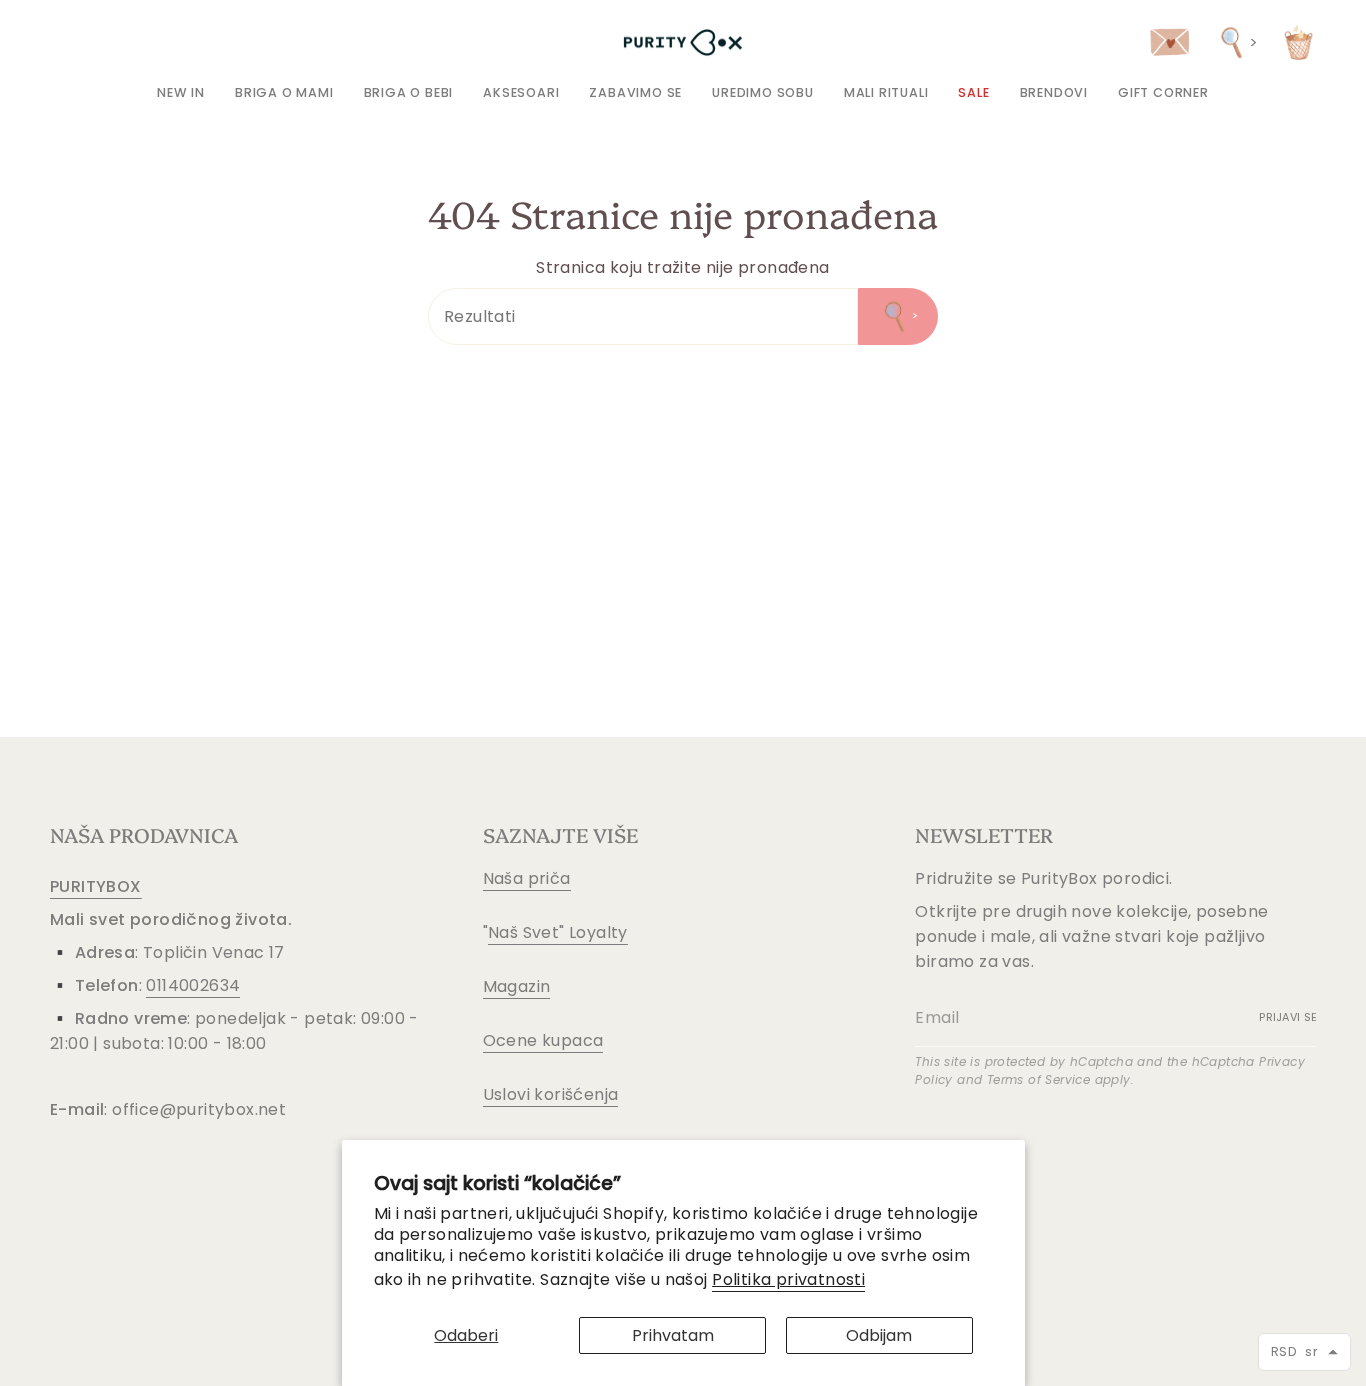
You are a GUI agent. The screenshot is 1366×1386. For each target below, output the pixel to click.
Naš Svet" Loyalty (558, 932)
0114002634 (193, 985)
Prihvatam (673, 1335)
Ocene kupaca (543, 1040)
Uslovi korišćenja (551, 1094)
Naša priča (527, 878)
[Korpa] (1298, 42)
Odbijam (879, 1335)
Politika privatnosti (788, 1279)
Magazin (517, 986)
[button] (284, 92)
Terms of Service (1038, 1079)
